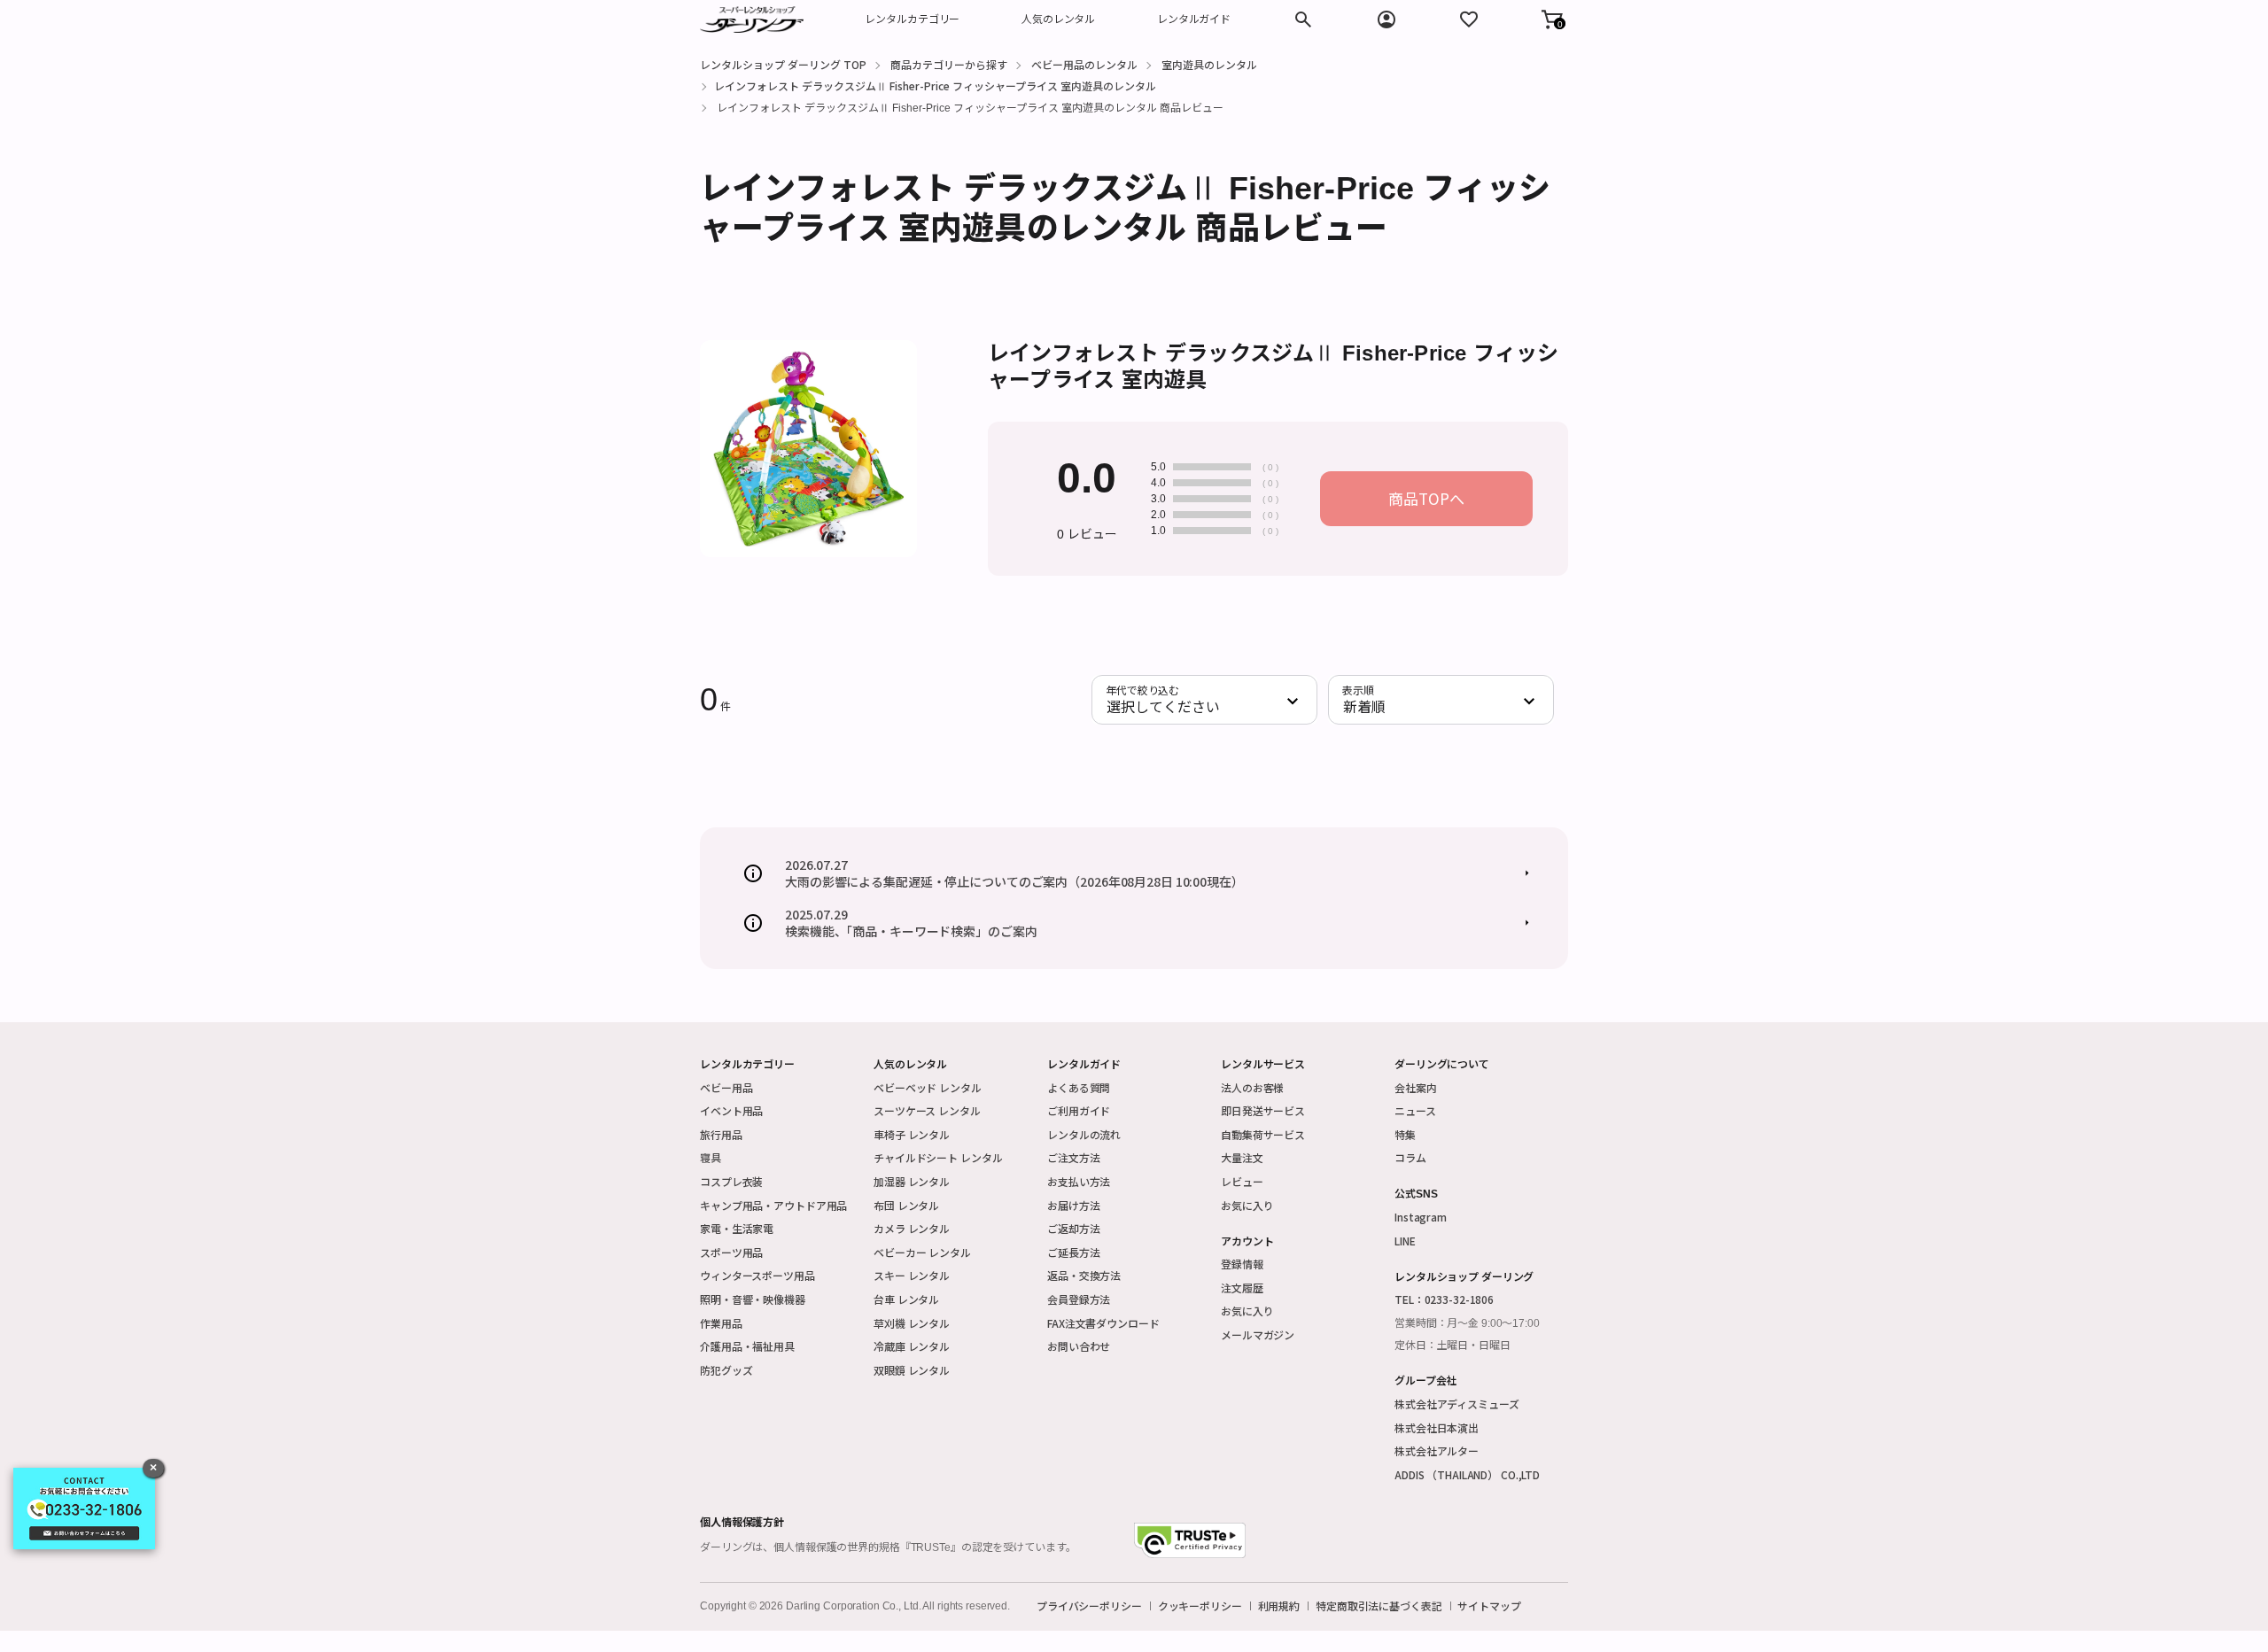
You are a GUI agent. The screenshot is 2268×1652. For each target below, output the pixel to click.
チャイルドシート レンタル (938, 1157)
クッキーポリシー (1200, 1606)
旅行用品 (721, 1134)
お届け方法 (1073, 1205)
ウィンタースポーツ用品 (757, 1275)
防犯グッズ (726, 1370)
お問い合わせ (1079, 1346)
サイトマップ (1489, 1606)
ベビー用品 (726, 1087)
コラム (1410, 1157)
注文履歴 (1242, 1287)
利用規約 (1279, 1606)
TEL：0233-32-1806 (1444, 1299)
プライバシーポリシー (1089, 1606)
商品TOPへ (1426, 498)
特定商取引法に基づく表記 (1379, 1606)
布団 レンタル (906, 1205)
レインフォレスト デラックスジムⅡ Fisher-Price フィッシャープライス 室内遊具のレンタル (935, 85)
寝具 (711, 1157)
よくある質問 (1079, 1087)
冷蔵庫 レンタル (912, 1346)
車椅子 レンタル (912, 1134)
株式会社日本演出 (1437, 1427)
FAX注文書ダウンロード (1103, 1323)
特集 (1405, 1134)
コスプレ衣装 (731, 1181)
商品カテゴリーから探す (949, 64)
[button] (1552, 19)
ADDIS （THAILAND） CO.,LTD (1467, 1474)
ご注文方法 (1073, 1157)
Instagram (1421, 1217)
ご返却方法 (1073, 1228)
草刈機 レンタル (912, 1323)
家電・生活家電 (737, 1228)
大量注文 (1242, 1157)
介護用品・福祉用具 (747, 1346)
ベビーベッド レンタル (928, 1087)
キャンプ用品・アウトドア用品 (773, 1205)
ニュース (1415, 1110)
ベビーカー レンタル (922, 1252)
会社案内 (1416, 1087)
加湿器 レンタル (912, 1181)
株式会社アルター (1437, 1450)
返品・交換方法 (1084, 1275)
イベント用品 (731, 1110)
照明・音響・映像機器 (753, 1299)
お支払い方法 (1079, 1181)
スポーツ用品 (731, 1252)
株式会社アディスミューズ (1457, 1404)
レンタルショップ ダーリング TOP (783, 64)
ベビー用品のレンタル (1084, 64)
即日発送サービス (1263, 1110)
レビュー (1242, 1181)
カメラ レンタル (912, 1228)
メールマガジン (1258, 1334)
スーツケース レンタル (927, 1110)
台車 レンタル (906, 1299)
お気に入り (1247, 1205)
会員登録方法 (1079, 1299)
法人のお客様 (1252, 1087)
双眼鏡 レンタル (912, 1370)
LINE (1405, 1241)
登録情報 (1242, 1264)
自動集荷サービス (1263, 1134)
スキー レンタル (912, 1275)
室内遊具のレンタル (1209, 64)
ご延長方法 (1073, 1252)
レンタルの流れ (1084, 1134)
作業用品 (721, 1323)
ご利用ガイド (1079, 1110)
